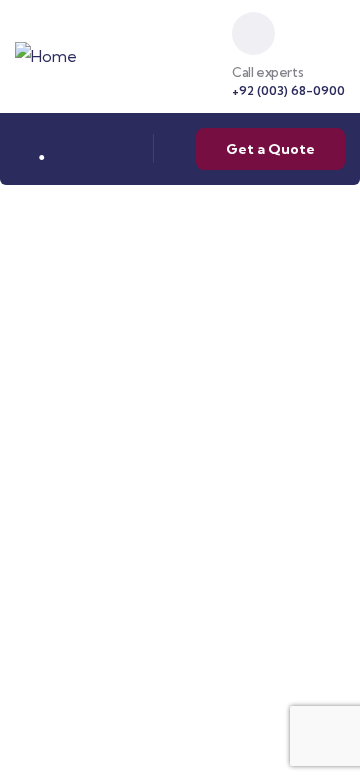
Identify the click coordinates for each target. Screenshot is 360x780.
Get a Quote (270, 149)
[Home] (46, 56)
